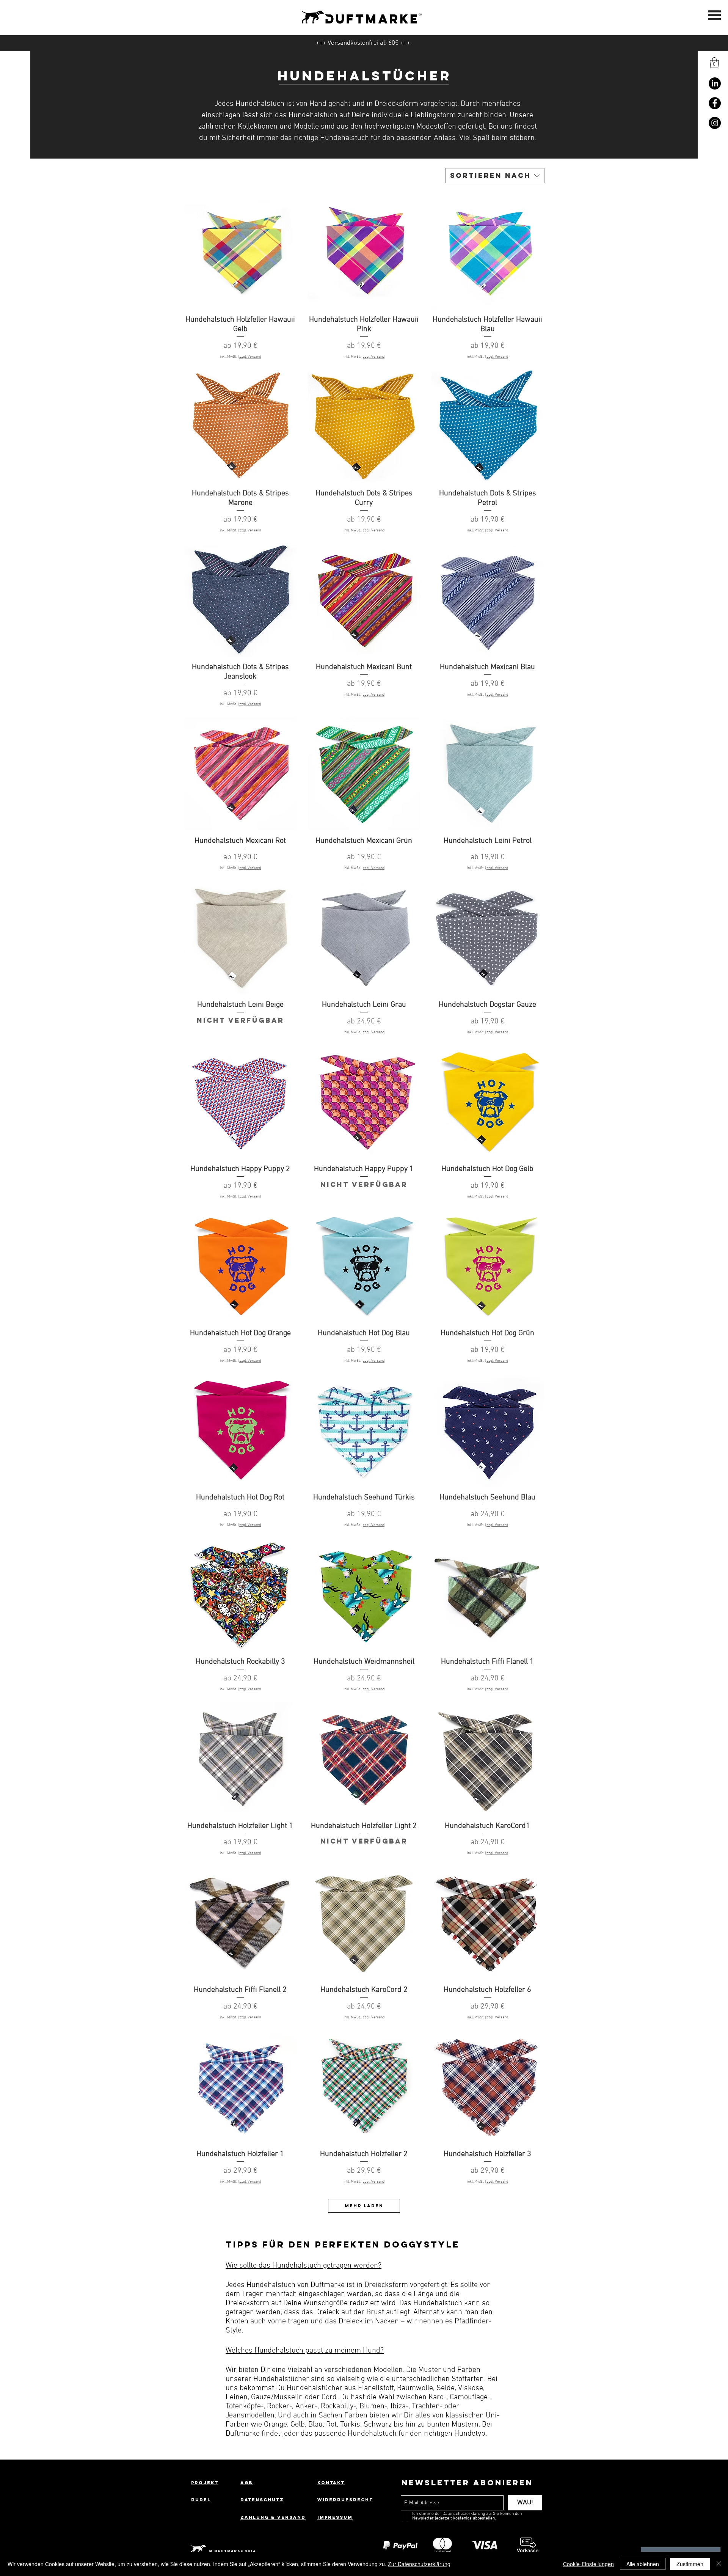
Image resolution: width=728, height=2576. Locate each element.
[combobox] (495, 176)
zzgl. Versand (250, 357)
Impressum (335, 2517)
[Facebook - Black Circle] (715, 103)
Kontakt (331, 2483)
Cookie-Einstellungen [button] (588, 2564)
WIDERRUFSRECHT (345, 2500)
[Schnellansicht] (240, 253)
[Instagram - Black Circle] (715, 123)
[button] (714, 63)
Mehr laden (364, 2206)
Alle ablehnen (643, 2564)
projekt (205, 2483)
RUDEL (201, 2500)
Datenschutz (262, 2500)
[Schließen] (719, 2564)
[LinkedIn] (715, 83)
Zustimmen (690, 2564)
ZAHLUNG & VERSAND (273, 2517)
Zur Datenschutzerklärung (419, 2564)
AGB (247, 2483)
